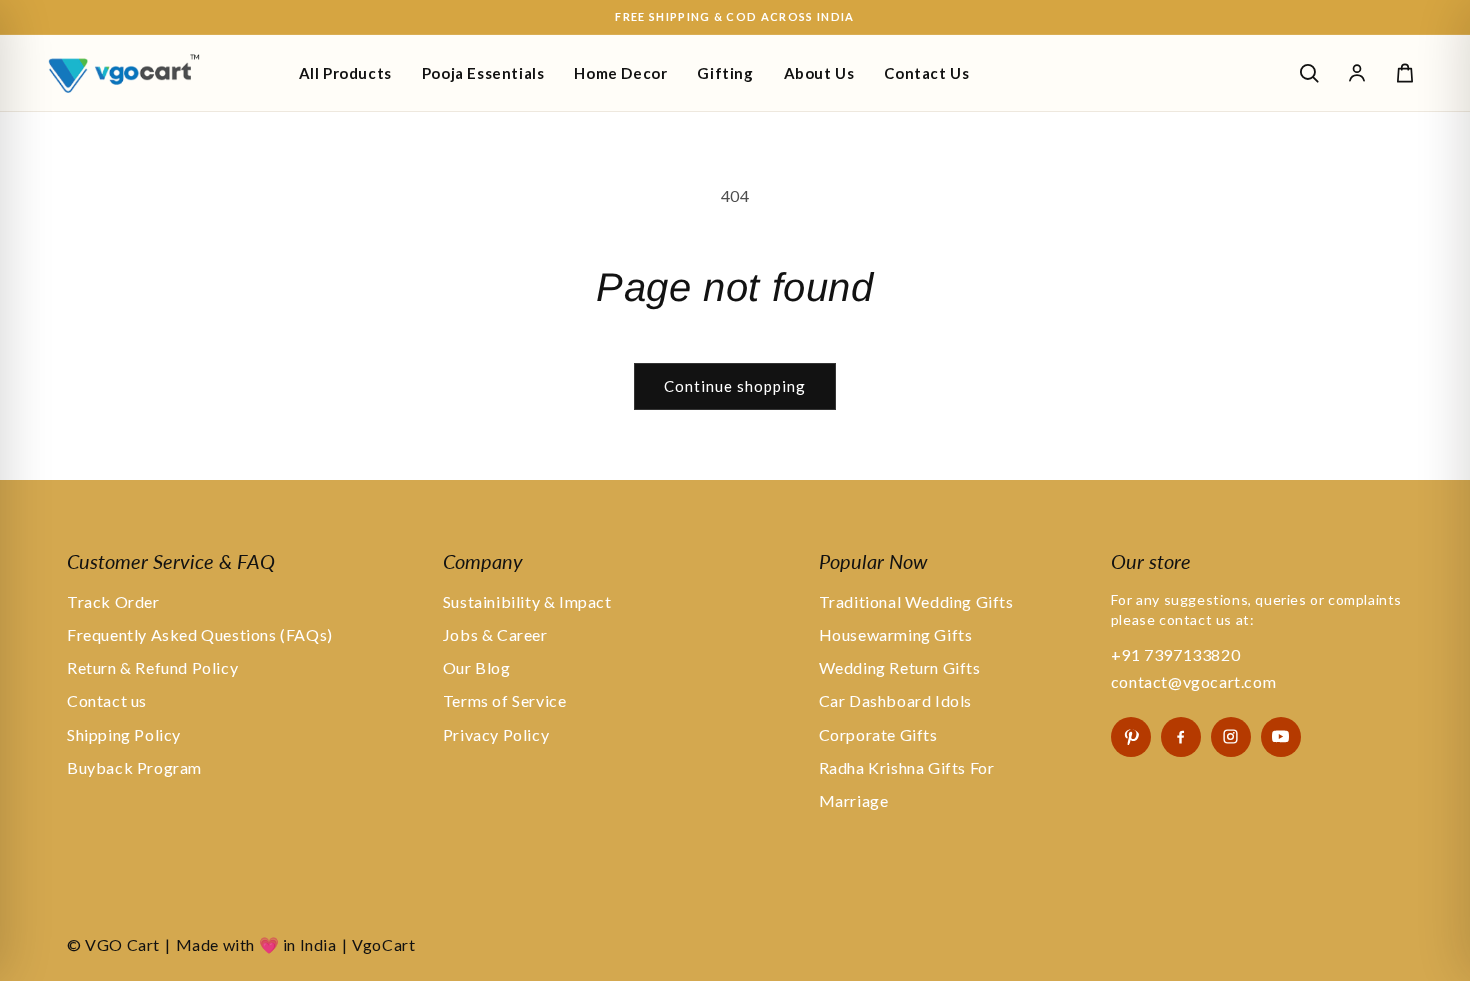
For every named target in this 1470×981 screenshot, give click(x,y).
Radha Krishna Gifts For (907, 767)
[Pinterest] (1131, 737)
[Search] (1309, 73)
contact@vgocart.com (1193, 681)
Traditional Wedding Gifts (916, 601)
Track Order (113, 601)
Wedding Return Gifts (900, 667)
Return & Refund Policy (152, 667)
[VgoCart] (158, 73)
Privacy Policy (496, 734)
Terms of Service (505, 700)
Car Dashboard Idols (895, 700)
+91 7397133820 (1175, 654)
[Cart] (1405, 73)
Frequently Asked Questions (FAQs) (200, 634)
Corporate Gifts (878, 734)
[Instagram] (1231, 737)
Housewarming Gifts (896, 634)
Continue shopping (735, 386)
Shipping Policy (124, 734)
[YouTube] (1281, 737)
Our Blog (477, 667)
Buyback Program (134, 767)
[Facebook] (1181, 737)
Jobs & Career (495, 634)
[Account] (1357, 73)
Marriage (854, 800)
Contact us (107, 700)
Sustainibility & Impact (527, 601)
